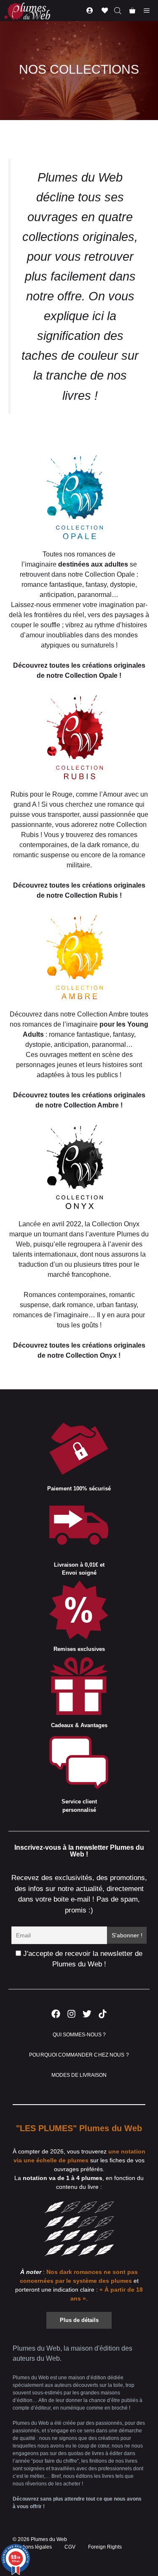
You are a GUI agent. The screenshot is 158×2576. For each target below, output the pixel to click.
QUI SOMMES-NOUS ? (79, 2035)
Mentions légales (32, 2547)
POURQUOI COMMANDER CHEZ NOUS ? (79, 2055)
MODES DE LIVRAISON (79, 2075)
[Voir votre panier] (132, 11)
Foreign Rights (105, 2547)
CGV (70, 2547)
